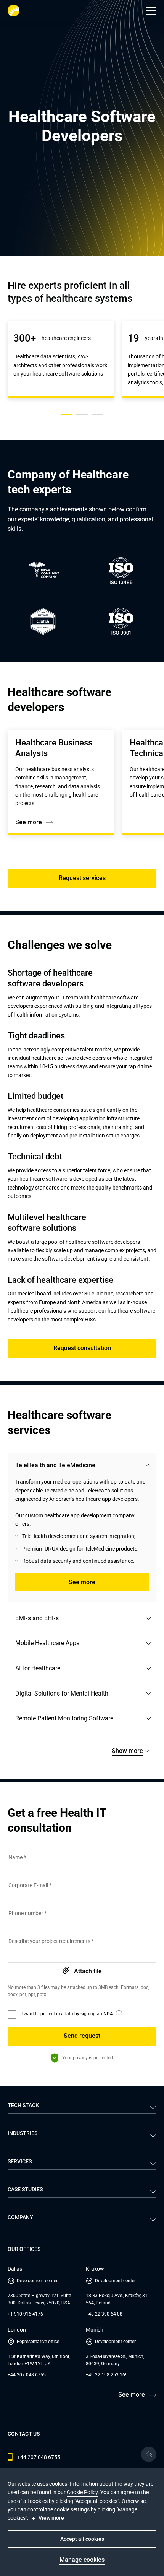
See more (29, 822)
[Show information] (119, 2013)
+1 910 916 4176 (25, 2314)
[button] (151, 11)
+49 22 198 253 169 (107, 2375)
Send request (82, 2036)
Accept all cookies (82, 2539)
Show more (127, 1751)
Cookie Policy (82, 2492)
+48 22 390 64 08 (104, 2314)
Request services (82, 878)
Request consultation (82, 1348)
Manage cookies (82, 2560)
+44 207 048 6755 (27, 2375)
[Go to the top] (149, 2454)
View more (51, 2518)
